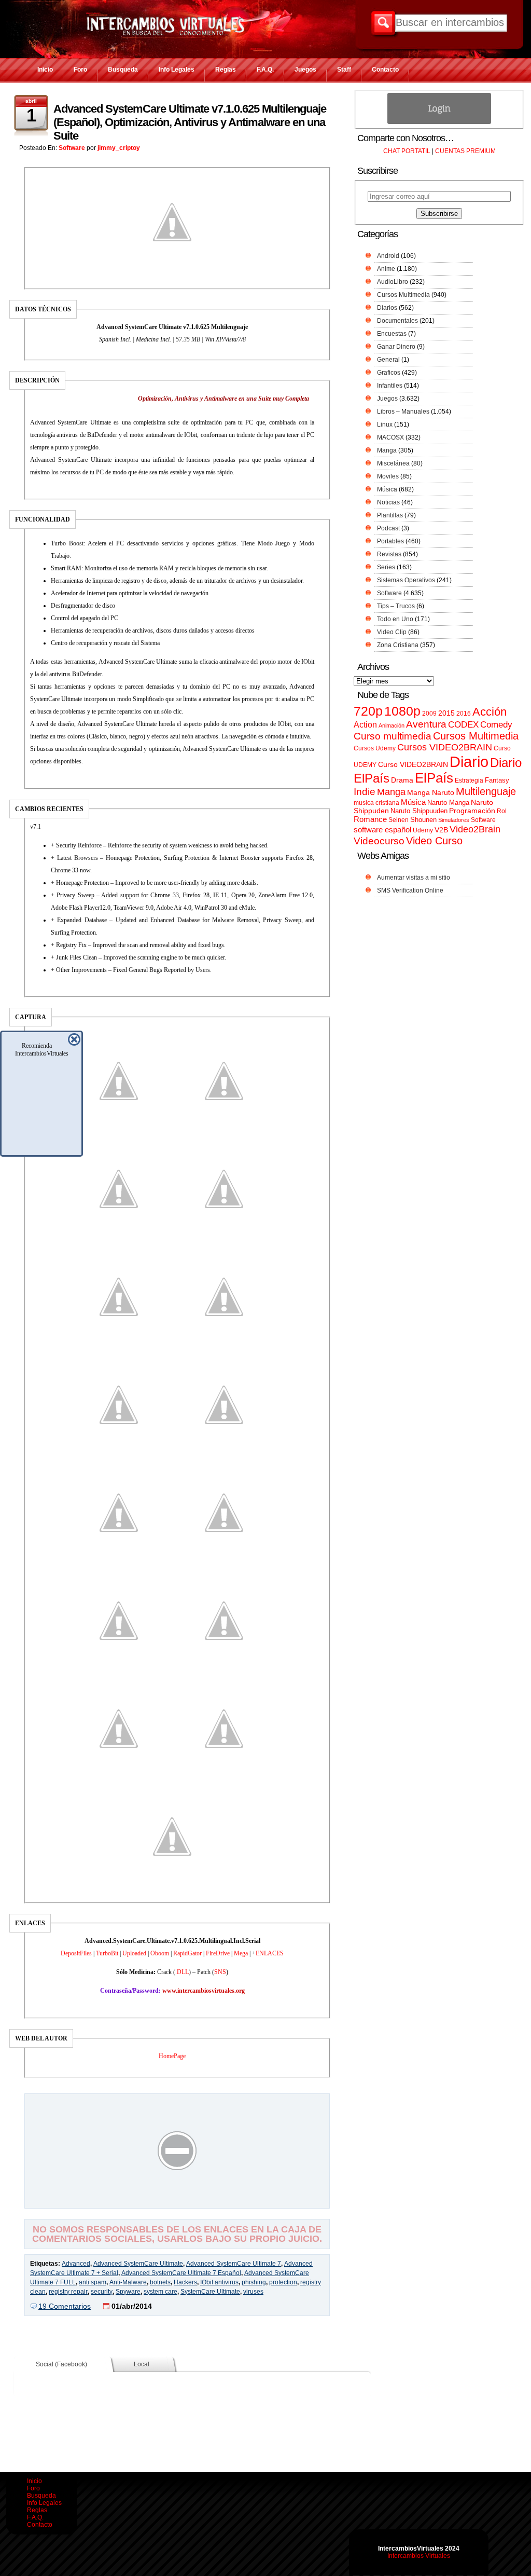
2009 (429, 714)
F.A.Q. (265, 70)
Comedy (496, 724)
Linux (385, 424)
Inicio (45, 70)
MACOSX (390, 437)
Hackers (185, 2282)
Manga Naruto (431, 793)
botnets (160, 2282)
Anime (386, 269)
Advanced (76, 2264)
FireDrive (218, 1953)
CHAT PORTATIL (407, 151)
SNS (220, 1972)
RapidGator (187, 1953)
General (388, 360)
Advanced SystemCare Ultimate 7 (234, 2264)
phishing (254, 2282)
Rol (502, 811)
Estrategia (469, 780)
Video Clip (392, 632)
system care (160, 2292)
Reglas (226, 70)
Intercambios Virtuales (419, 2556)
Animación (392, 725)
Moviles (388, 476)
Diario (469, 762)
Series (386, 567)
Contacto (385, 70)
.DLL (182, 1972)
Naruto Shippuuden (419, 811)
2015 (446, 713)
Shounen (423, 820)
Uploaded (134, 1953)
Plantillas (390, 515)
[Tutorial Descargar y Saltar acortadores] (177, 2201)
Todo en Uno (395, 619)
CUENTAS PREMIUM (465, 151)
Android (388, 256)
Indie (365, 792)
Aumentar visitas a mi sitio (414, 878)
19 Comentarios (65, 2306)
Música (387, 489)
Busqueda (123, 70)
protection (283, 2282)
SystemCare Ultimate (210, 2292)
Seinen (399, 820)
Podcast (388, 528)
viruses (253, 2292)
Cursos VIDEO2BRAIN (445, 747)
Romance (370, 819)
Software (72, 148)
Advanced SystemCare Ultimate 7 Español (181, 2273)
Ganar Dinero (396, 347)
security (102, 2292)
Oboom (160, 1953)
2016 (464, 714)
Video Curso (434, 841)
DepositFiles (76, 1953)
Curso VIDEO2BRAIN (413, 764)
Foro (80, 70)
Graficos (389, 373)
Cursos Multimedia (403, 295)
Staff (344, 70)
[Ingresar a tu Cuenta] (439, 122)
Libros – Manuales (403, 412)
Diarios (387, 308)
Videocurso (379, 841)
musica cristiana (376, 803)
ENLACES (270, 1953)
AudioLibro (393, 282)
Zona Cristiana (398, 645)
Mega (241, 1953)
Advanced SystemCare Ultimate (138, 2264)
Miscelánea (393, 463)
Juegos (305, 70)
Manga (387, 450)
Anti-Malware (128, 2282)
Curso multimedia (393, 736)
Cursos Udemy (375, 748)
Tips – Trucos (396, 606)
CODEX (463, 724)
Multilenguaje (486, 791)
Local (142, 2364)
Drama (402, 780)
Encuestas (392, 334)
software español (382, 830)
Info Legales (177, 70)
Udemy (423, 830)
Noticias (388, 502)
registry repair (68, 2292)
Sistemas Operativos (406, 580)
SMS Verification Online (410, 890)
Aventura (426, 724)
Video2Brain (475, 829)
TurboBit (107, 1953)
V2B (441, 830)
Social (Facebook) (61, 2364)
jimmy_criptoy (119, 148)
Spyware (128, 2292)
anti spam (93, 2282)
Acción (490, 712)
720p (368, 711)
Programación (472, 811)
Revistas (389, 554)
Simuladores (454, 820)
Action (365, 724)
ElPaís (434, 778)
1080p (402, 711)
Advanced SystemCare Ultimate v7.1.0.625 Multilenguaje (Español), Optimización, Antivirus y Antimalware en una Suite (190, 122)
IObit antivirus (219, 2282)
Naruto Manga (448, 803)
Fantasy (497, 780)
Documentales (397, 321)
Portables (390, 541)
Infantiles (390, 386)
